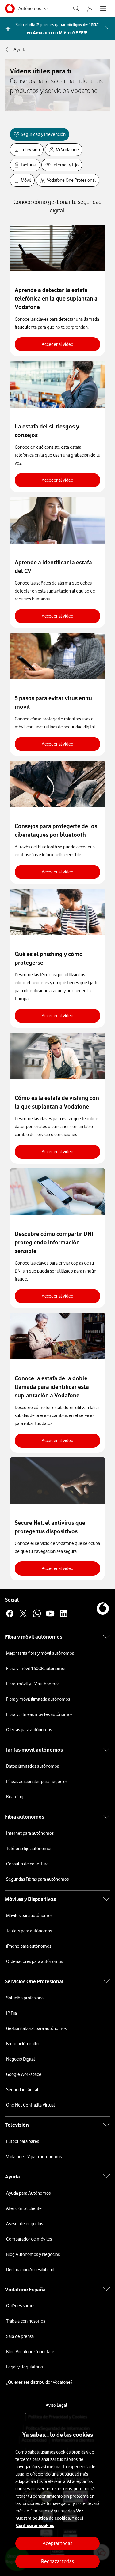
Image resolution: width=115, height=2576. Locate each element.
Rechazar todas (57, 2561)
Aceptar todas (57, 2543)
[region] (57, 2495)
